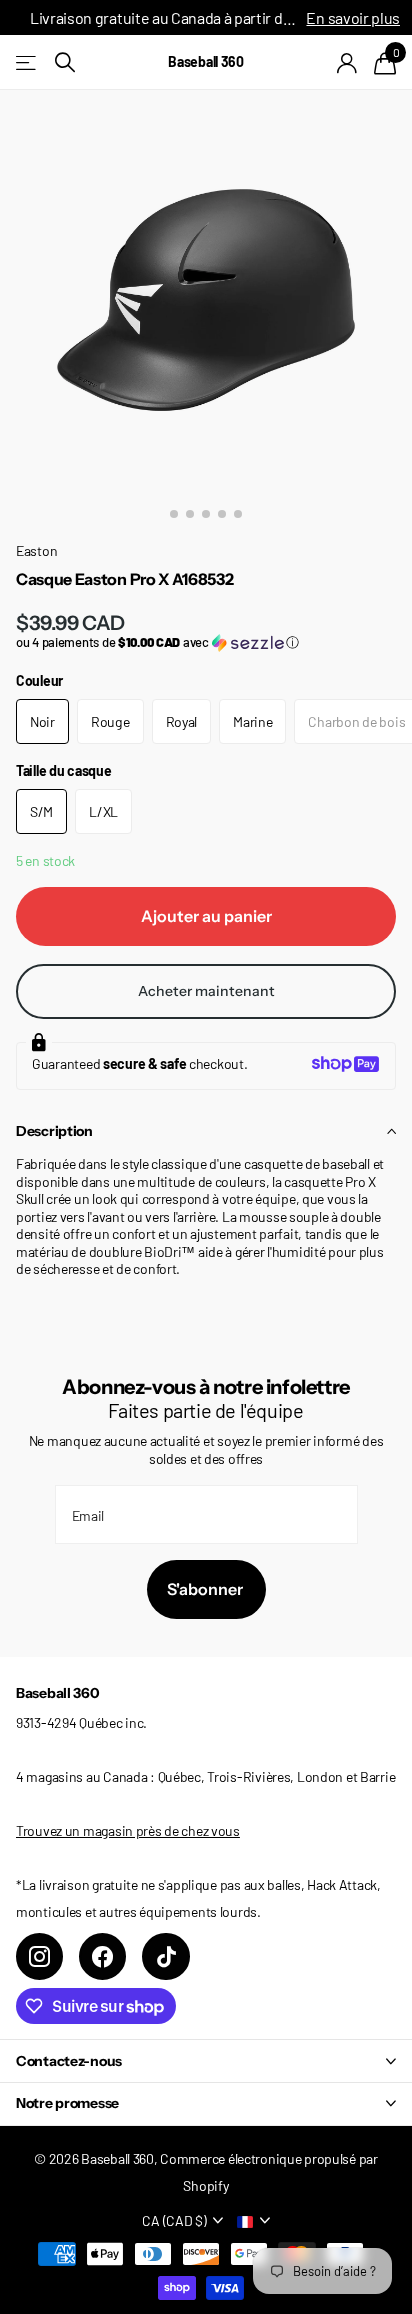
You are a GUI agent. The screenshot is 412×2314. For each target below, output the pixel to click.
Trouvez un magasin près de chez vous (128, 1830)
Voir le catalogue (27, 62)
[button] (206, 642)
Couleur (39, 680)
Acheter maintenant (206, 991)
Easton (36, 550)
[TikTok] (165, 1956)
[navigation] (174, 514)
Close (206, 2060)
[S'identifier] (347, 63)
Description (54, 1131)
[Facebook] (102, 1956)
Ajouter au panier (206, 916)
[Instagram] (39, 1956)
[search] (65, 62)
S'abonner (206, 1589)
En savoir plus (353, 17)
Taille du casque (64, 770)
